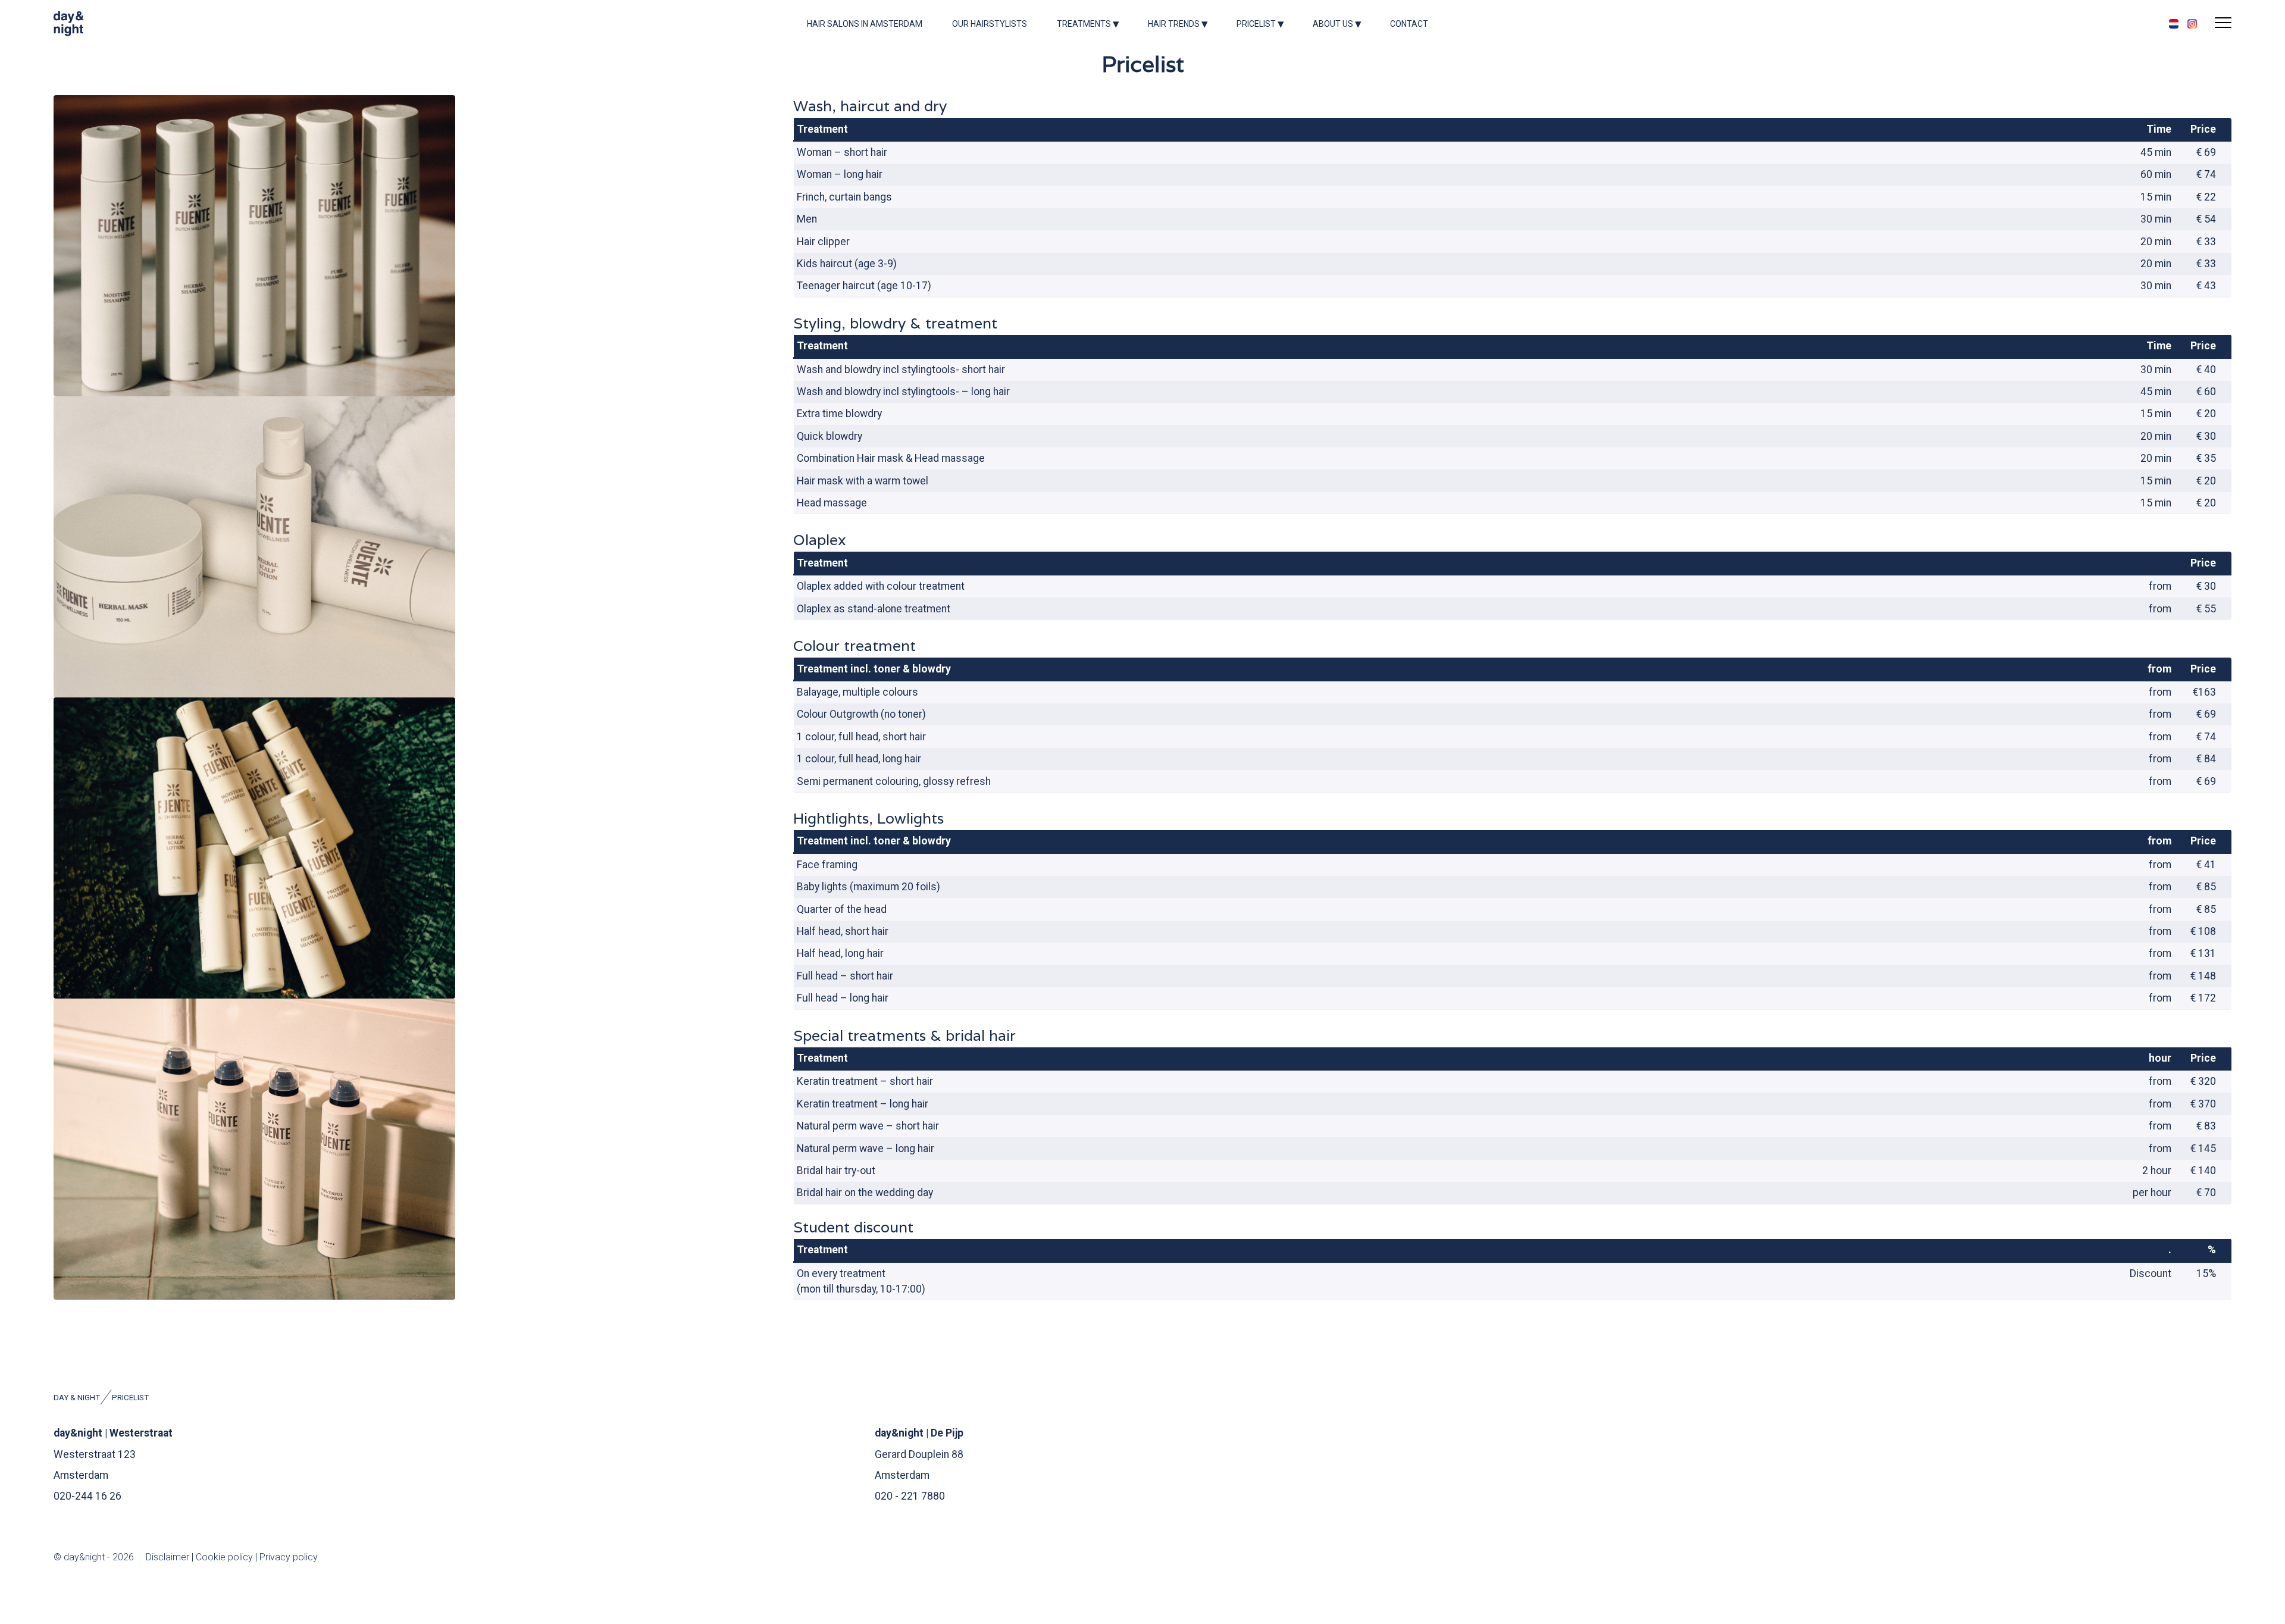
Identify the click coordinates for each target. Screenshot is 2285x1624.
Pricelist (1256, 24)
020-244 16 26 (87, 1496)
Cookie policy (224, 1557)
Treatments (1084, 24)
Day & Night (77, 1398)
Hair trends (1174, 24)
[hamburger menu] (2223, 24)
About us (1333, 24)
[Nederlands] (2174, 24)
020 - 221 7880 (910, 1496)
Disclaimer (169, 1557)
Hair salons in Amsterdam (865, 24)
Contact (1409, 24)
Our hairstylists (990, 24)
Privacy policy (289, 1557)
